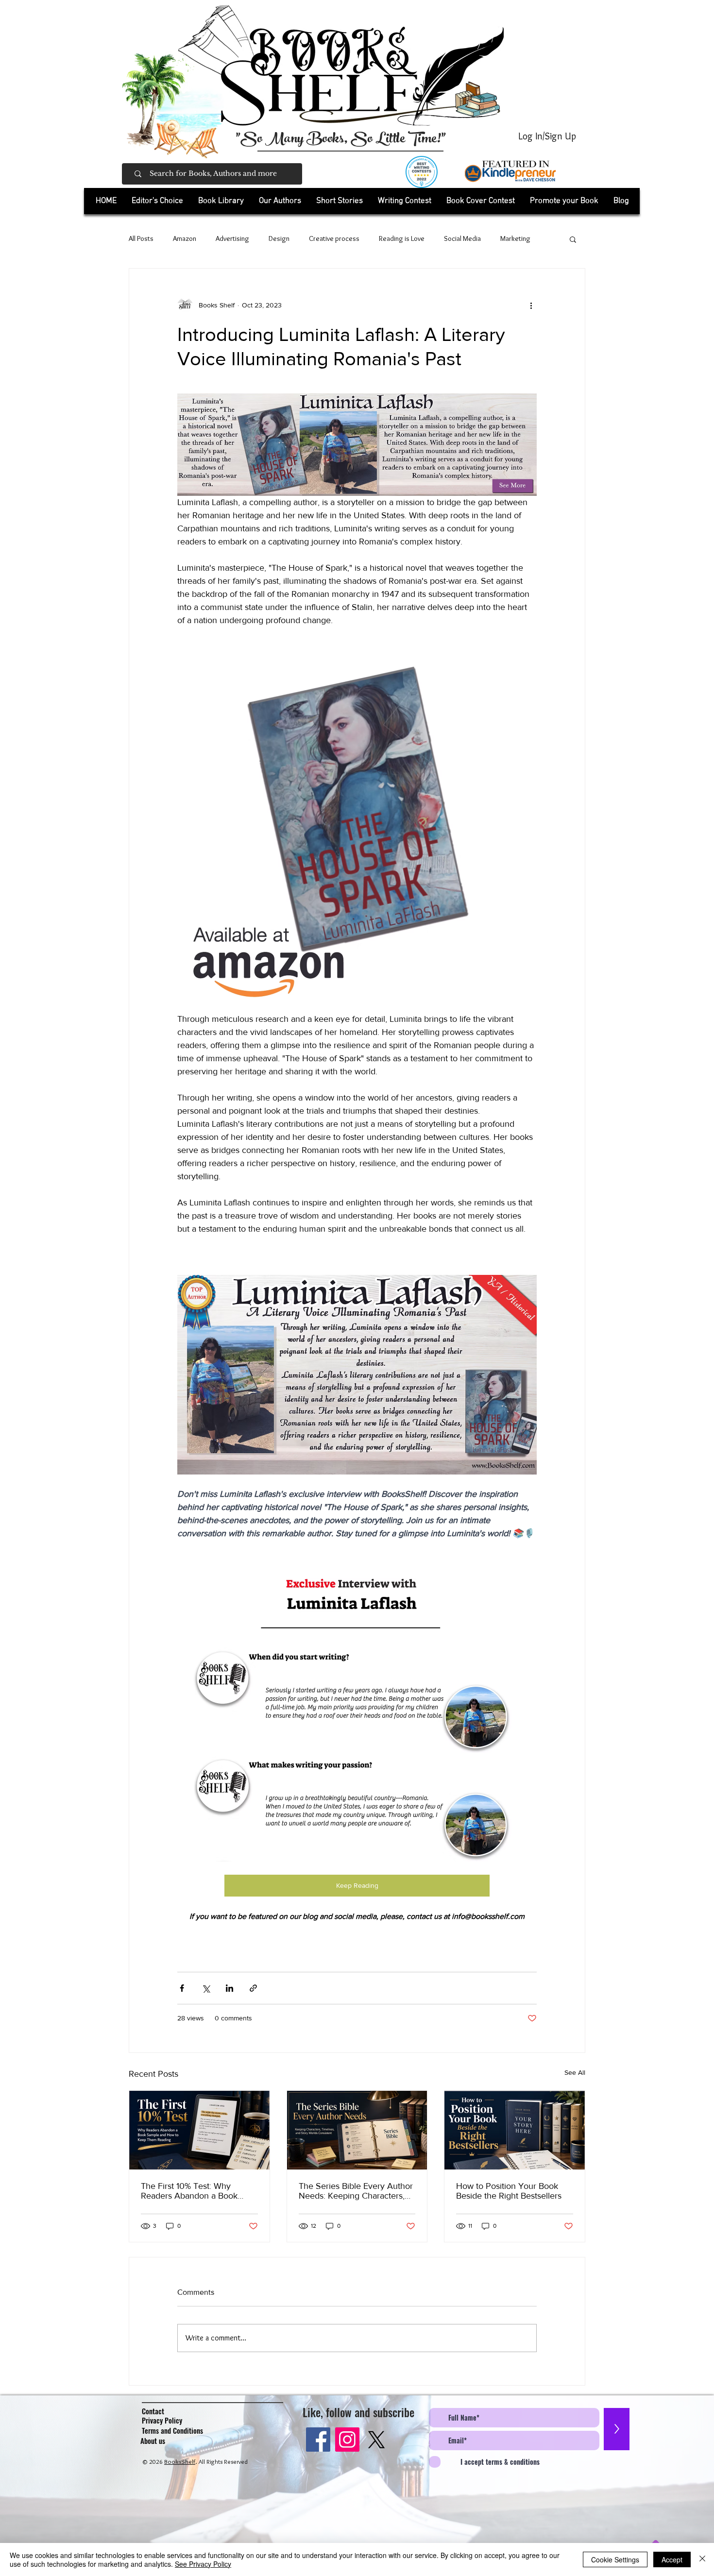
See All (575, 2072)
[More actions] (531, 305)
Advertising (232, 238)
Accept (672, 2559)
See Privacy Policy (203, 2564)
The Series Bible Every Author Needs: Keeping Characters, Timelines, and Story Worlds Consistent (356, 2191)
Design (279, 238)
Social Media (462, 238)
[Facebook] (318, 2440)
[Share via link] (253, 1988)
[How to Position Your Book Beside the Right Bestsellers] (515, 2130)
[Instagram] (347, 2440)
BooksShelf (180, 2461)
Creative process (334, 238)
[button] (221, 201)
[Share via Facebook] (182, 1988)
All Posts (141, 238)
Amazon (185, 238)
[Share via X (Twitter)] (206, 1988)
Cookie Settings (615, 2559)
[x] (376, 2440)
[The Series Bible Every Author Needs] (357, 2130)
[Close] (702, 2559)
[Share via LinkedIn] (229, 1988)
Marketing (515, 238)
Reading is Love (402, 238)
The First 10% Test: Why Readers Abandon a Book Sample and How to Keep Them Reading (189, 2191)
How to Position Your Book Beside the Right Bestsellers (509, 2191)
